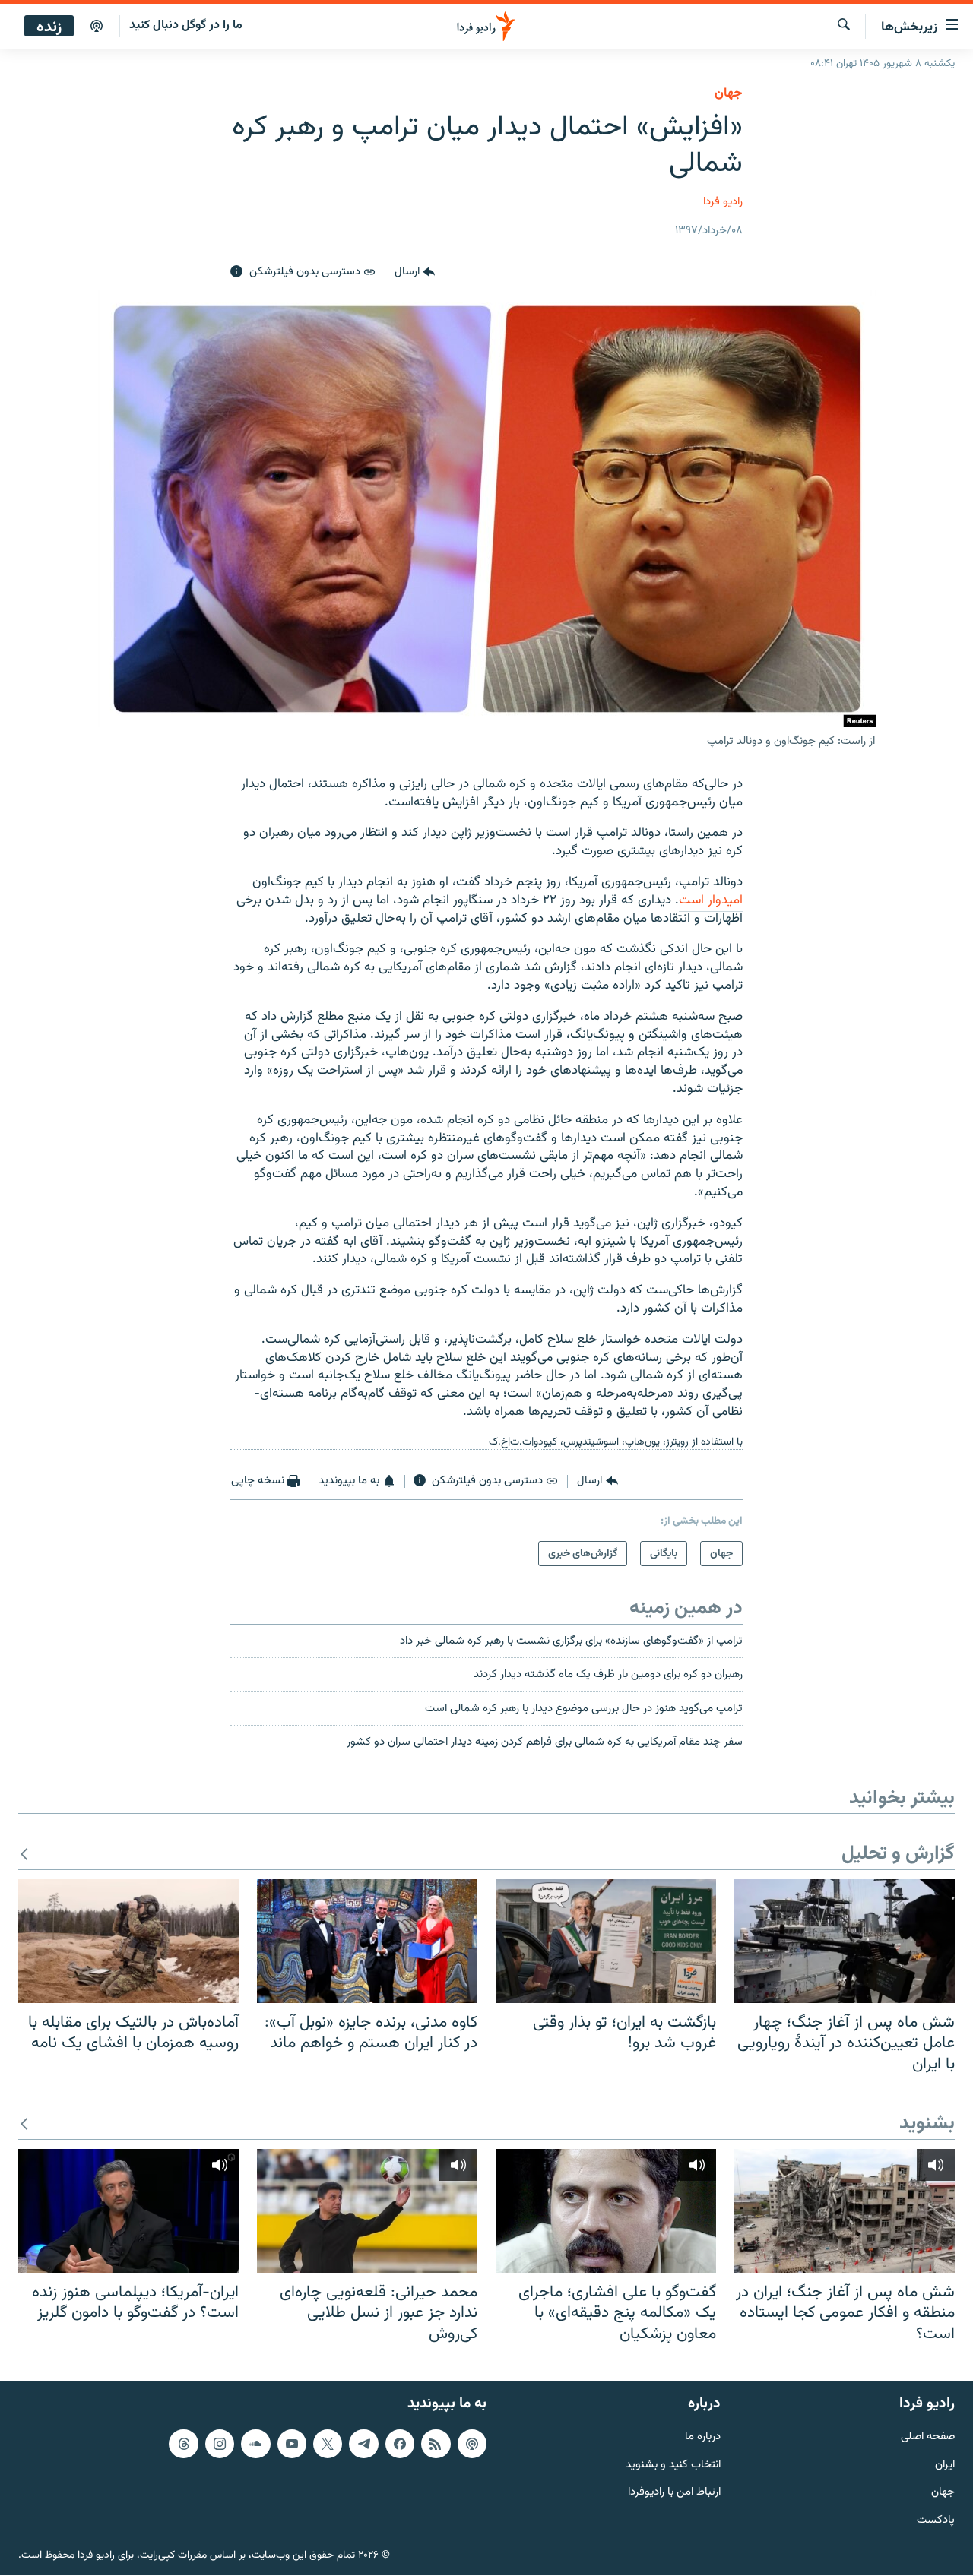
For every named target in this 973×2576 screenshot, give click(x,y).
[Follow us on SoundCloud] (255, 2444)
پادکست (936, 2522)
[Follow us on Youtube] (292, 2444)
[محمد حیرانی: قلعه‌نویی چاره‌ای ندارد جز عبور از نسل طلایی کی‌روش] (367, 2211)
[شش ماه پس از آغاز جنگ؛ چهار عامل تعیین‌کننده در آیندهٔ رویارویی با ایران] (845, 1941)
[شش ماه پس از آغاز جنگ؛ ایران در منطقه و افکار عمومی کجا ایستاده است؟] (845, 2211)
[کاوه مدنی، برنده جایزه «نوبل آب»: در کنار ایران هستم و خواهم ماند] (367, 1941)
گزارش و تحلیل (898, 1854)
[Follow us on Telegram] (363, 2444)
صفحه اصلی (928, 2437)
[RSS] (436, 2444)
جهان (729, 93)
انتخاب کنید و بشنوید (673, 2465)
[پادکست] (97, 27)
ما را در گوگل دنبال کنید (186, 25)
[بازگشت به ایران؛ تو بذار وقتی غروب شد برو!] (606, 1941)
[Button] (415, 272)
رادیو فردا (723, 202)
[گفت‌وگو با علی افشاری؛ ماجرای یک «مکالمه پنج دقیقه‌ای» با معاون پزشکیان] (606, 2211)
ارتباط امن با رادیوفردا (674, 2494)
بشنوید (927, 2124)
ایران (945, 2465)
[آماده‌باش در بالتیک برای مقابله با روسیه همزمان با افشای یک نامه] (128, 1941)
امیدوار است (711, 900)
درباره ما (703, 2437)
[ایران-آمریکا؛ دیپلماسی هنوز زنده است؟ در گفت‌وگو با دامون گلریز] (128, 2211)
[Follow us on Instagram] (220, 2444)
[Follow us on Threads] (183, 2444)
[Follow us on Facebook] (400, 2444)
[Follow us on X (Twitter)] (328, 2444)
